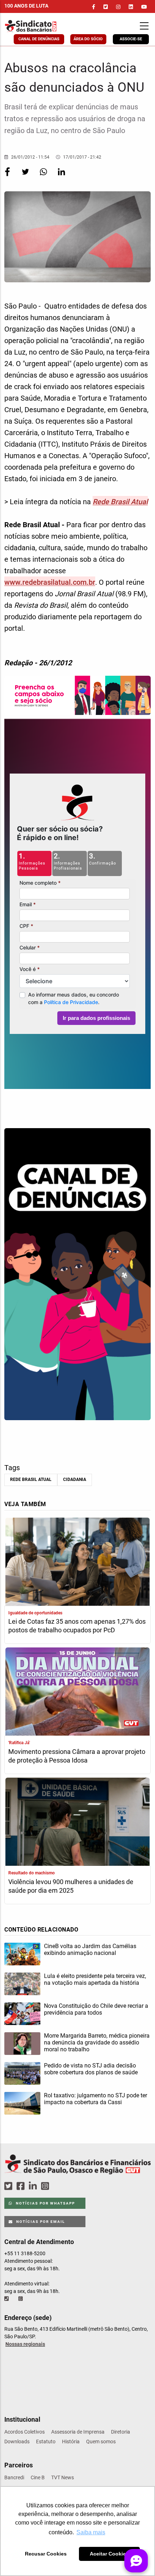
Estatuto (46, 2441)
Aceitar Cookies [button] (109, 2554)
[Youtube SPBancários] (59, 2186)
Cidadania (75, 1480)
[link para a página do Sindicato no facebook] (94, 7)
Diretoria (121, 2432)
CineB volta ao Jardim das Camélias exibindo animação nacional (90, 1950)
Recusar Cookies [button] (46, 2554)
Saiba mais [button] (91, 2532)
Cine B (38, 2477)
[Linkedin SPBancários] (34, 2186)
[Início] (45, 26)
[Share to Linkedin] (61, 177)
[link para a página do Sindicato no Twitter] (106, 7)
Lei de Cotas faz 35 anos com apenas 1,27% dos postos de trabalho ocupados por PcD (77, 1626)
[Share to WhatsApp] (44, 177)
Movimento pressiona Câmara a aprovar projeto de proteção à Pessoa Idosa (77, 1756)
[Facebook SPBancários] (22, 2186)
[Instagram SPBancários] (46, 2186)
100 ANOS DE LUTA (26, 6)
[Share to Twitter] (26, 177)
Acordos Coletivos (25, 2432)
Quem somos (101, 2441)
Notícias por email (40, 2222)
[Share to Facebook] (8, 177)
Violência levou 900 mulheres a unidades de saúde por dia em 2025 (71, 1886)
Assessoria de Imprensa (78, 2432)
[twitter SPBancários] (9, 2186)
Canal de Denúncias (39, 39)
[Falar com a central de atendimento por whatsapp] (21, 2299)
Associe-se (131, 39)
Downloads (17, 2441)
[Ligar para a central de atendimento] (7, 2299)
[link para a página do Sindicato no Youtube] (144, 7)
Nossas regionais (25, 2344)
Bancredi (14, 2477)
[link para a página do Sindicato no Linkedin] (131, 7)
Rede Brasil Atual (31, 1480)
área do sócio (88, 39)
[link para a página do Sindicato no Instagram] (118, 7)
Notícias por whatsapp (45, 2203)
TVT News (63, 2477)
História (71, 2441)
